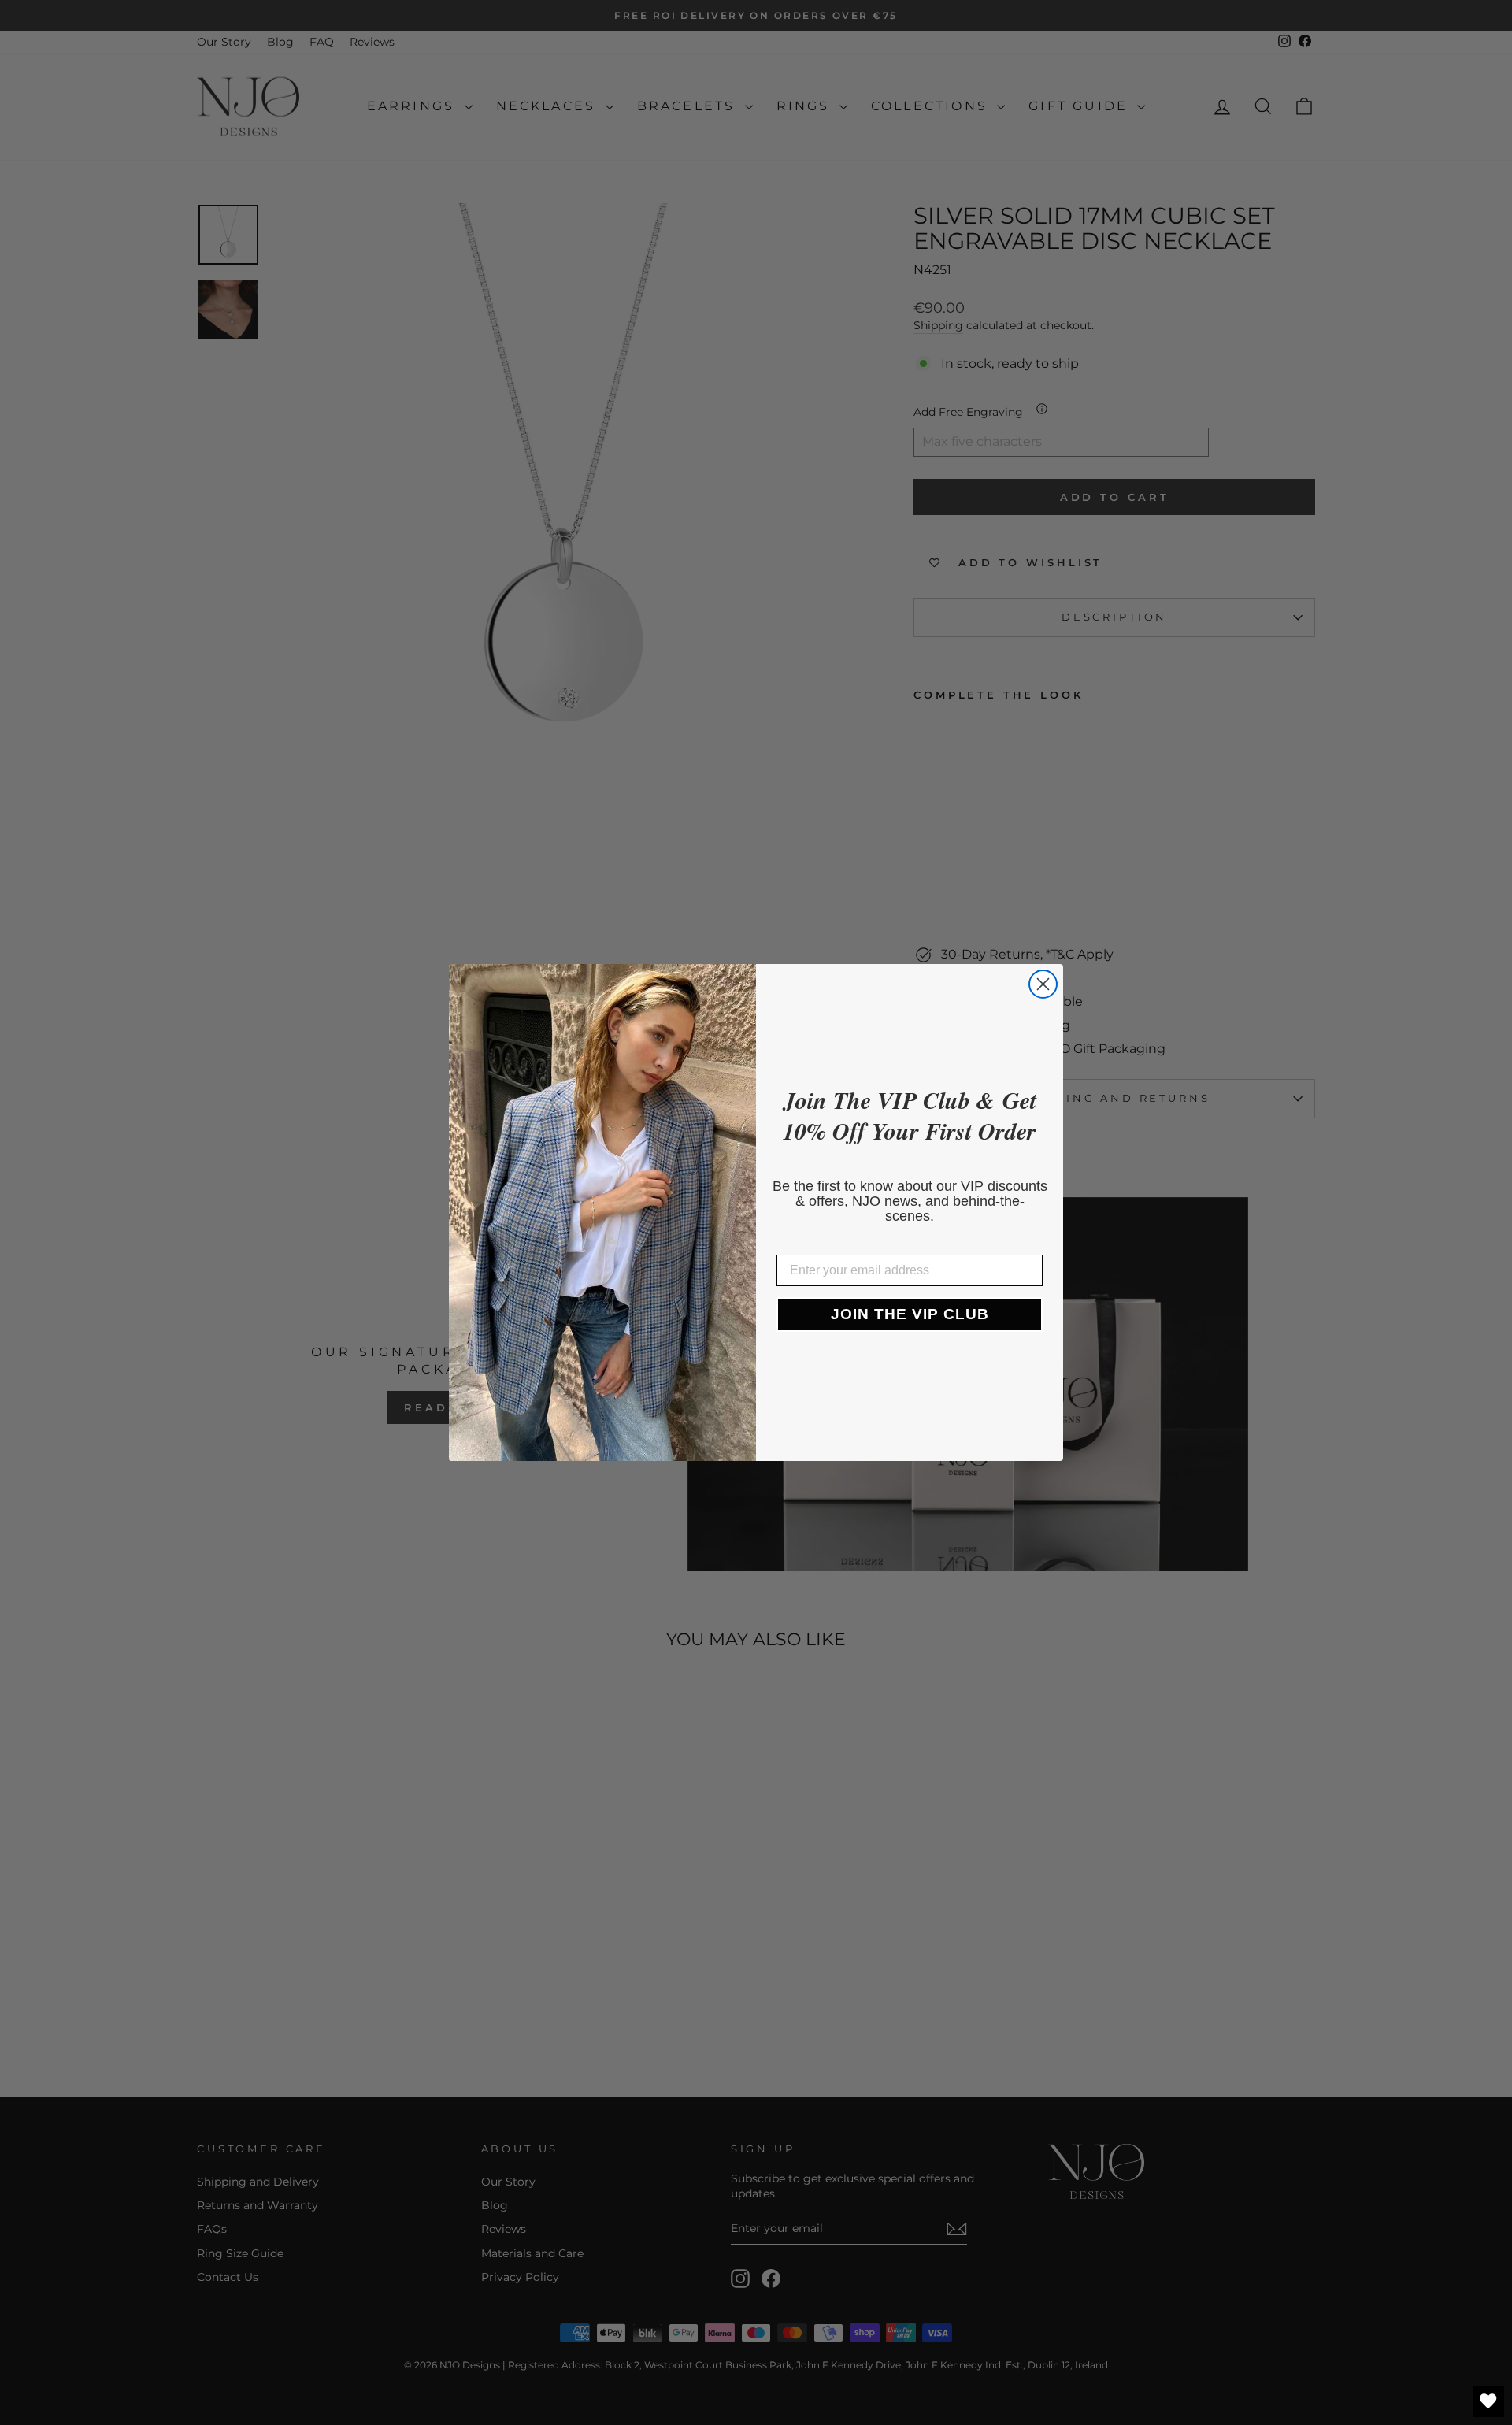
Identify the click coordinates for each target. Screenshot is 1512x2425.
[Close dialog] (1043, 984)
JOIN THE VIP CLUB (910, 1314)
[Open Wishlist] (1488, 2401)
